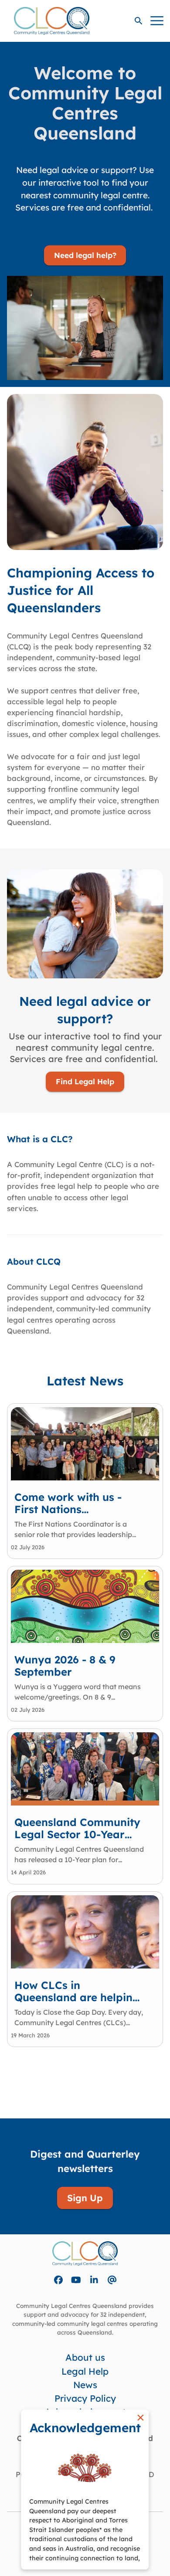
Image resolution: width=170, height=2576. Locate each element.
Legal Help (85, 2371)
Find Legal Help (85, 1081)
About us (85, 2357)
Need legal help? (85, 255)
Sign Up (85, 2198)
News (85, 2385)
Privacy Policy (85, 2398)
